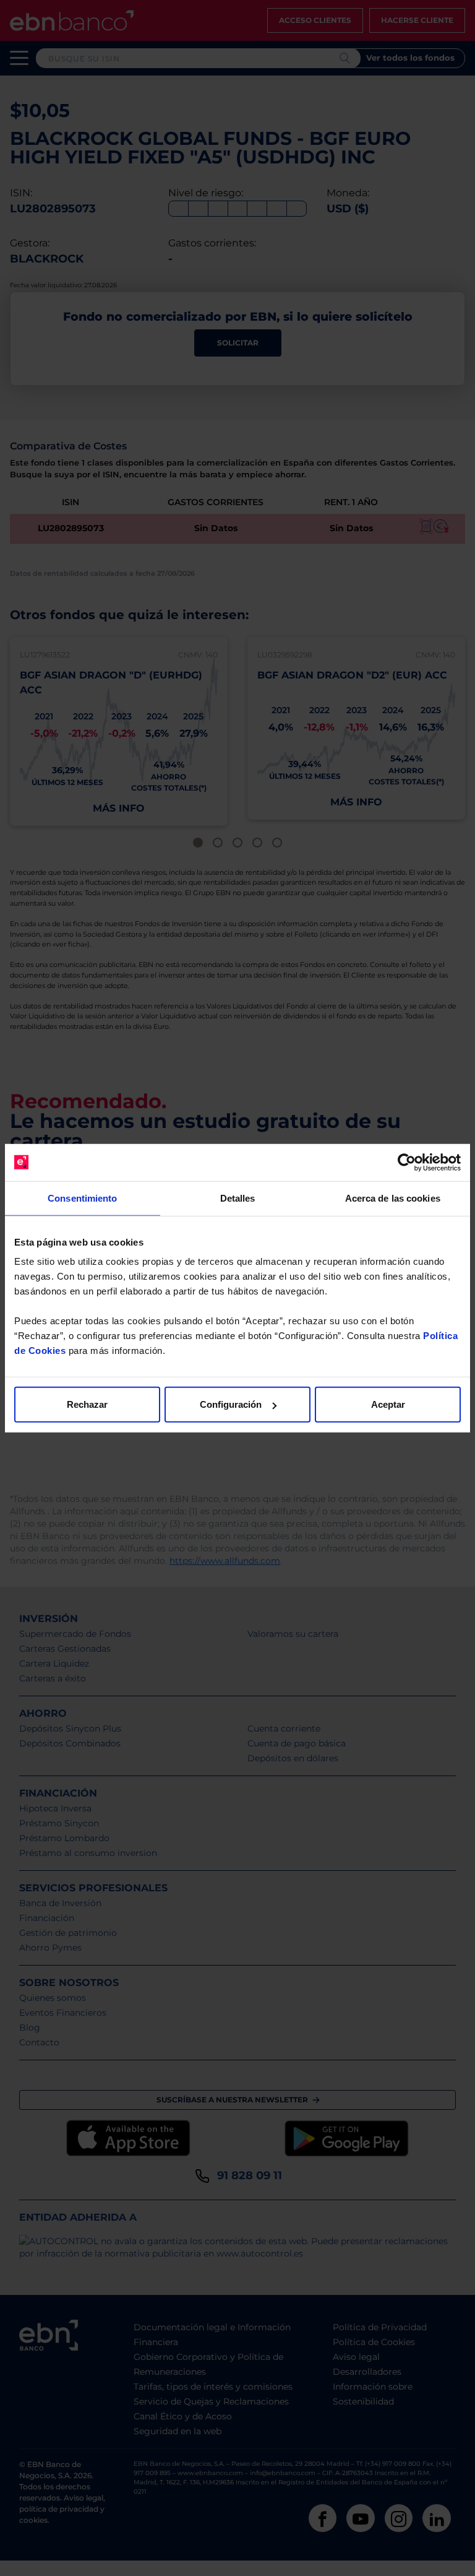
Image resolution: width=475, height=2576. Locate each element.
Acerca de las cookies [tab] (393, 1198)
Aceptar (388, 1404)
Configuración (231, 1404)
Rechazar (87, 1404)
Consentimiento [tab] (82, 1198)
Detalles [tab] (238, 1198)
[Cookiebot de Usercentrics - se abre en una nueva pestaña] (407, 1162)
